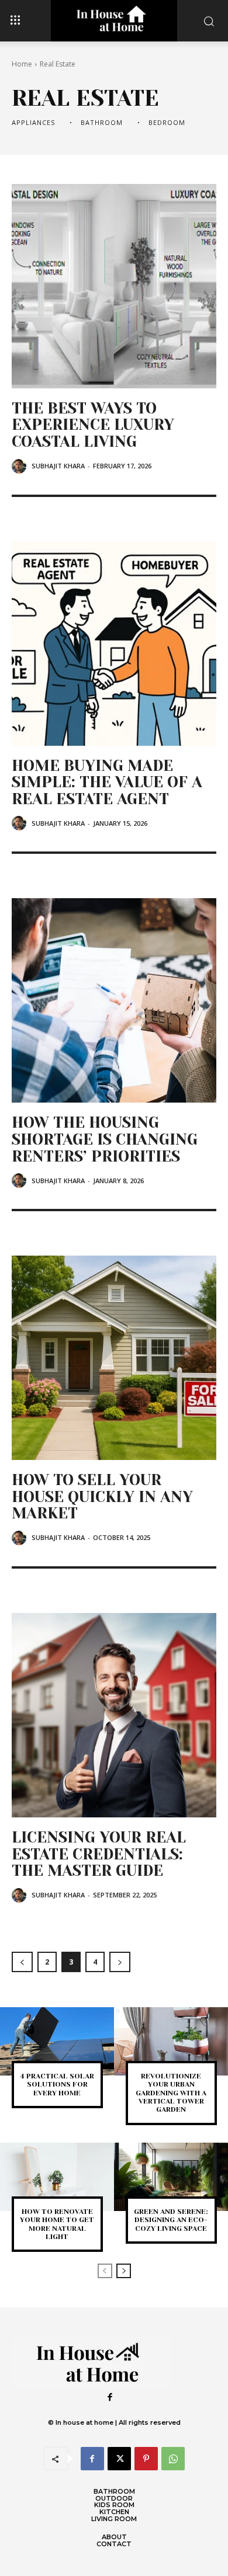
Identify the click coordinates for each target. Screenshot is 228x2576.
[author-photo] (21, 466)
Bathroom (102, 122)
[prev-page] (22, 1962)
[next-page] (120, 1962)
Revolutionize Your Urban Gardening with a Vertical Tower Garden (171, 2093)
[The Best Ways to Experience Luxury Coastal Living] (114, 286)
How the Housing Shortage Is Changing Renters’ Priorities (105, 1139)
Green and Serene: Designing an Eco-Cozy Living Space (171, 2220)
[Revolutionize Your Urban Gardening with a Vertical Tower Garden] (171, 2041)
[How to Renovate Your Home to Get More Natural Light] (57, 2177)
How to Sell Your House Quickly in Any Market (102, 1496)
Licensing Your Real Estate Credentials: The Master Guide (99, 1854)
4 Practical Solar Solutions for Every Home (57, 2085)
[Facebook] (110, 2398)
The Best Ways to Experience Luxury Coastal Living (93, 425)
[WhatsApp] (173, 2459)
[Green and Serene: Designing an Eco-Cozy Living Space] (171, 2177)
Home (22, 64)
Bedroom (167, 122)
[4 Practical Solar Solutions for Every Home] (57, 2041)
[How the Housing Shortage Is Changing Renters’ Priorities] (114, 1000)
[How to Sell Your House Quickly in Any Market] (114, 1358)
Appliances (33, 122)
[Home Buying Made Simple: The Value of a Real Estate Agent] (114, 644)
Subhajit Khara (58, 466)
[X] (119, 2459)
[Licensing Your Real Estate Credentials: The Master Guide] (114, 1715)
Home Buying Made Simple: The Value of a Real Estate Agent (107, 782)
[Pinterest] (146, 2459)
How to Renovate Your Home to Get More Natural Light (57, 2224)
